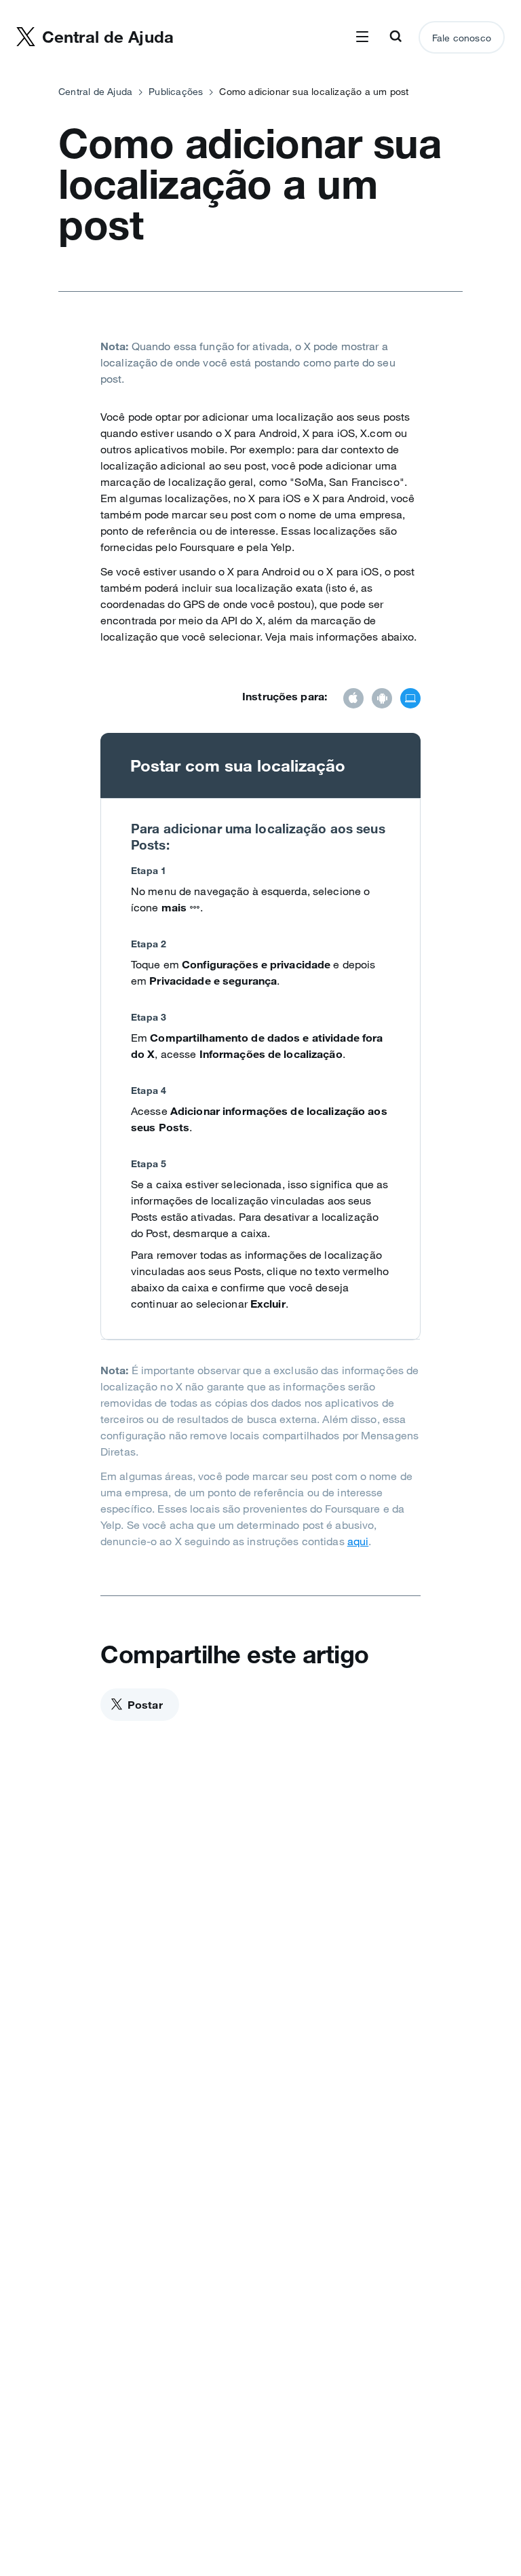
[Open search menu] (395, 37)
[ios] (353, 700)
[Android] (382, 700)
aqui (358, 1541)
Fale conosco (462, 38)
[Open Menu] (362, 37)
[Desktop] (410, 700)
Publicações (176, 92)
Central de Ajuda (95, 92)
